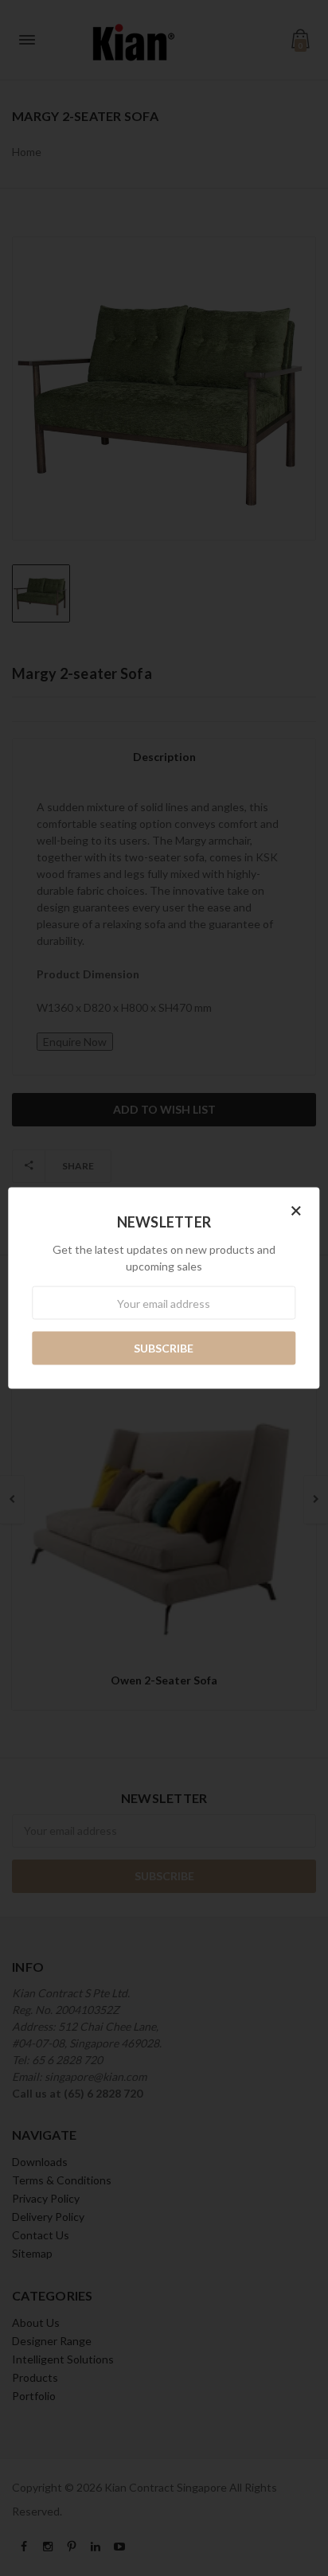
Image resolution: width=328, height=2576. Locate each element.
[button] (296, 1210)
